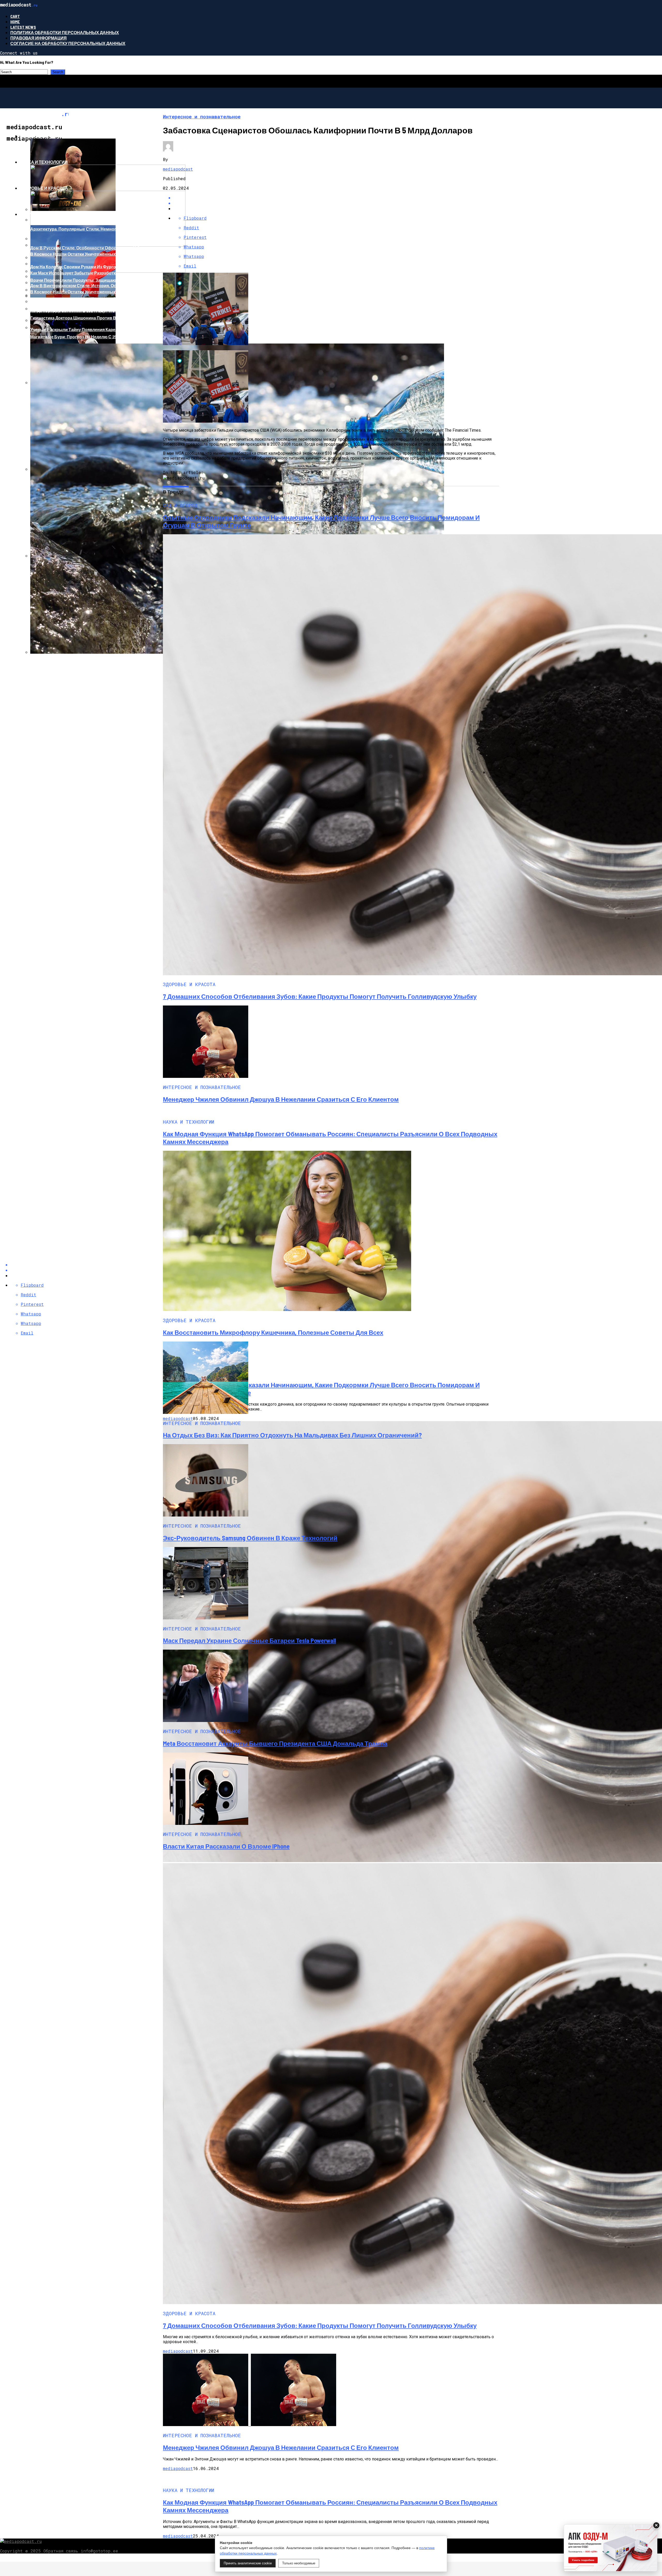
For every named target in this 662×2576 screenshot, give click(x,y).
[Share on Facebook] (336, 198)
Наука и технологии (44, 162)
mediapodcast (178, 169)
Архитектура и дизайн (46, 214)
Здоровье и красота (44, 188)
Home (15, 22)
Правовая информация (39, 38)
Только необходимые (299, 2563)
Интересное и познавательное (58, 136)
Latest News (23, 27)
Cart (15, 16)
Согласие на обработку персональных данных (68, 43)
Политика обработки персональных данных (65, 32)
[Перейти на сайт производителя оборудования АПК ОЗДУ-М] (611, 2548)
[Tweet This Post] (336, 203)
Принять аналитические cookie (248, 2563)
